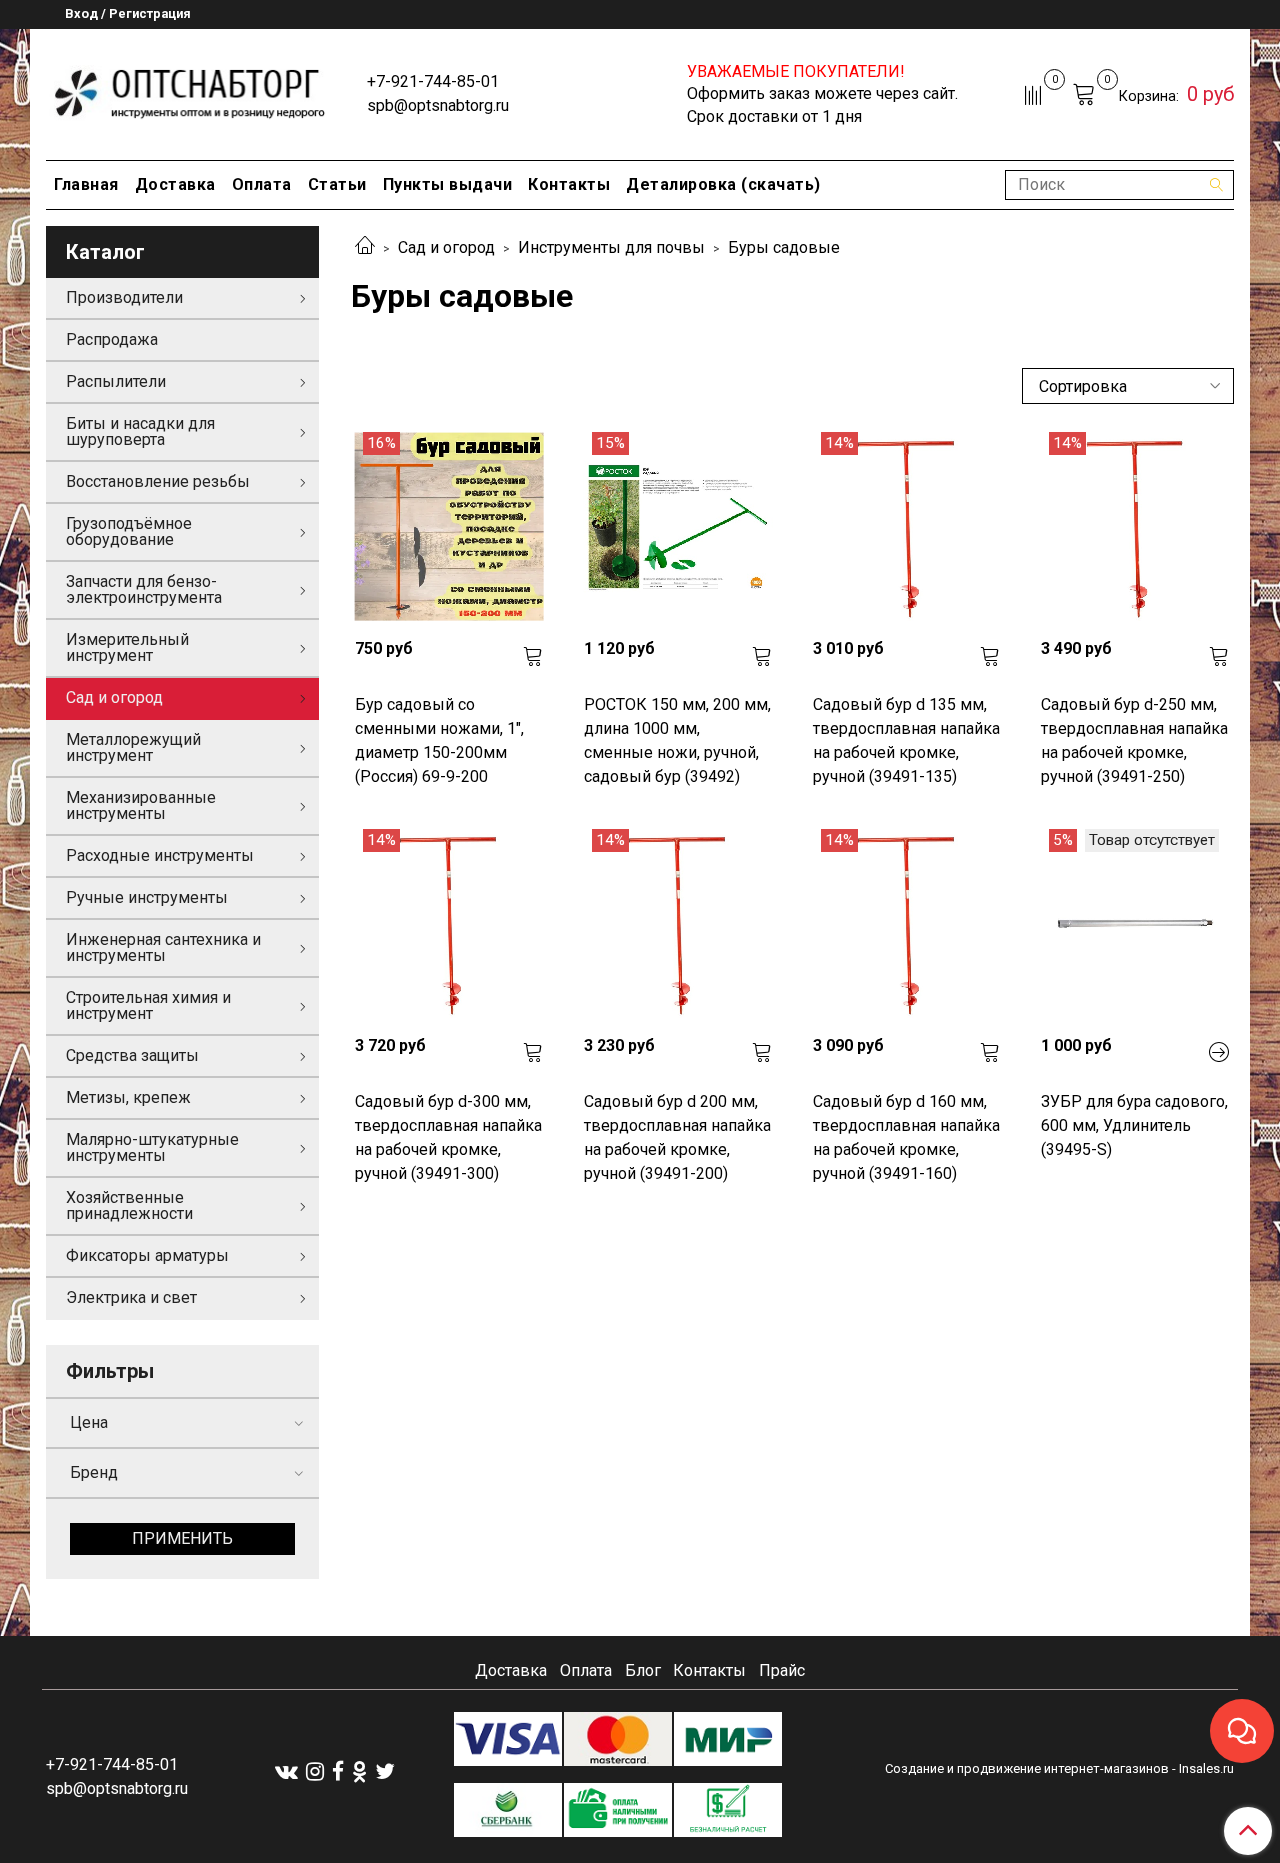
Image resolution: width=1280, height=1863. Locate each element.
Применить (182, 1538)
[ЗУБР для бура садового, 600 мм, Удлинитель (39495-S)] (1135, 923)
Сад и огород (446, 247)
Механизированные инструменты (141, 805)
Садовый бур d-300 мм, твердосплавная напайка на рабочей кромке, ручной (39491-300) (448, 1137)
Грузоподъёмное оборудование (129, 531)
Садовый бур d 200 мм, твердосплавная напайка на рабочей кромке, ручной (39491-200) (677, 1137)
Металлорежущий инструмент (133, 747)
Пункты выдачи (448, 184)
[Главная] (365, 247)
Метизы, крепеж (128, 1097)
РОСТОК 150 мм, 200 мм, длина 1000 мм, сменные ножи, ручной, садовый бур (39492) (677, 740)
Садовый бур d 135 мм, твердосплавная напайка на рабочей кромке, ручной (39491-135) (906, 740)
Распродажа (112, 339)
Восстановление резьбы (158, 481)
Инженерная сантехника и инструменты (163, 947)
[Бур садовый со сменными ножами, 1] (449, 526)
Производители (124, 297)
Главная (86, 184)
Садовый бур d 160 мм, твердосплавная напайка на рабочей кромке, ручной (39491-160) (906, 1137)
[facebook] (338, 1770)
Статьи (337, 184)
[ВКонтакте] (286, 1770)
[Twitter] (385, 1770)
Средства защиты (132, 1055)
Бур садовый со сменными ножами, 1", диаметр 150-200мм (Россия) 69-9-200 (439, 740)
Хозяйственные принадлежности (129, 1205)
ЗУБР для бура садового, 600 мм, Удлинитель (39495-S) (1134, 1125)
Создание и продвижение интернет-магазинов (1027, 1768)
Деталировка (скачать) (723, 184)
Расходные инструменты (160, 855)
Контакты (569, 184)
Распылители (116, 381)
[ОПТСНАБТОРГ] (190, 90)
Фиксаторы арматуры (147, 1255)
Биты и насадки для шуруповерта (140, 431)
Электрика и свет (131, 1297)
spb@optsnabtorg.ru (438, 105)
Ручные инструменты (147, 897)
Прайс (782, 1670)
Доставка (175, 184)
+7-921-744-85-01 (433, 81)
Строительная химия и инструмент (148, 1005)
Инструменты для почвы (611, 247)
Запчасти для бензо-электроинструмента (144, 589)
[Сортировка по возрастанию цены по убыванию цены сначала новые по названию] (1128, 386)
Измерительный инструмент (127, 647)
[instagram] (315, 1770)
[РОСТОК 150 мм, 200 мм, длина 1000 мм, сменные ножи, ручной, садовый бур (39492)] (678, 526)
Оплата (262, 184)
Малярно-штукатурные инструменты (152, 1147)
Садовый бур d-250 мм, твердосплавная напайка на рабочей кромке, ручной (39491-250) (1134, 740)
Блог (643, 1670)
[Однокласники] (359, 1770)
